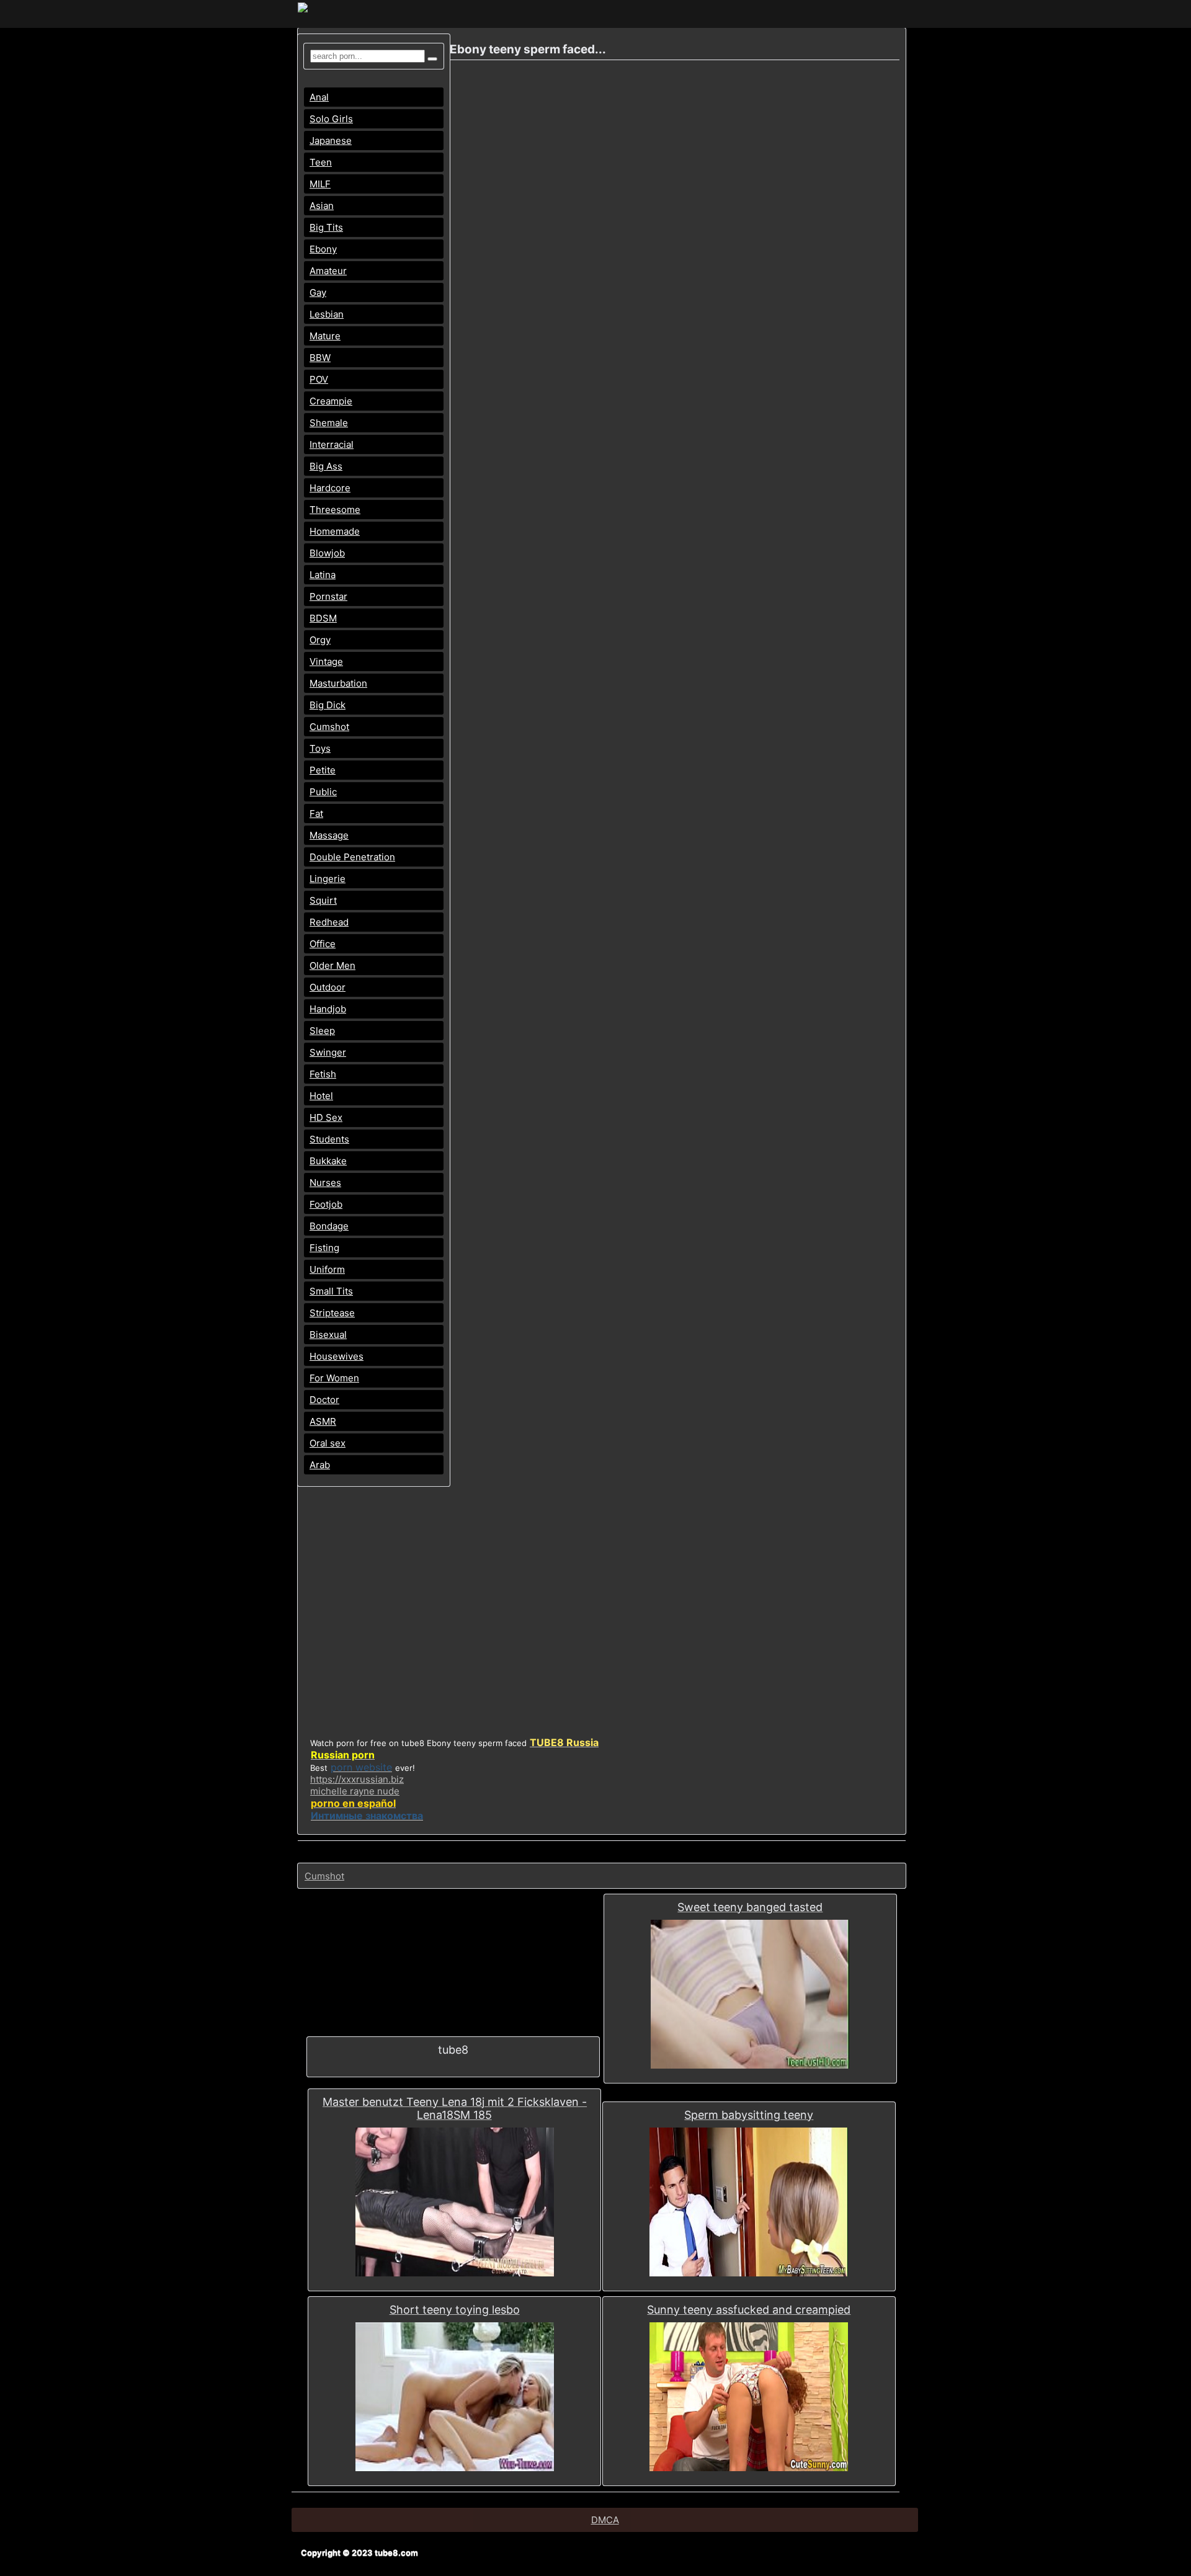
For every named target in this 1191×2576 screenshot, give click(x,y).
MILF (320, 184)
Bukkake (328, 1161)
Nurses (325, 1183)
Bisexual (328, 1335)
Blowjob (327, 553)
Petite (323, 770)
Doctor (324, 1400)
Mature (325, 336)
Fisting (324, 1248)
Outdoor (328, 987)
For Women (334, 1378)
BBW (320, 358)
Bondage (329, 1226)
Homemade (335, 531)
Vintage (326, 662)
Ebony (323, 249)
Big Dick (328, 705)
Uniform (327, 1269)
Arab (320, 1465)
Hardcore (330, 488)
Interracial (332, 444)
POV (319, 379)
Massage (329, 835)
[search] (432, 59)
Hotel (321, 1096)
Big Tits (326, 227)
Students (329, 1139)
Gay (318, 292)
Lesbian (327, 314)
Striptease (332, 1313)
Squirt (323, 900)
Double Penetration (352, 857)
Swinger (328, 1052)
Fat (316, 813)
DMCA (605, 2520)
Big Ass (326, 466)
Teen (321, 162)
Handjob (328, 1009)
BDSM (323, 618)
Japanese (331, 140)
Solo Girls (331, 119)
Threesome (335, 510)
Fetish (323, 1074)
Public (323, 792)
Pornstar (328, 596)
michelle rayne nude (355, 1791)
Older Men (332, 965)
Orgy (320, 640)
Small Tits (331, 1291)
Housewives (337, 1356)
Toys (320, 748)
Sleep (322, 1031)
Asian (322, 206)
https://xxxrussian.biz (357, 1779)
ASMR (323, 1421)
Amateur (328, 271)
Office (323, 944)
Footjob (326, 1204)
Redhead (329, 922)
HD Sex (326, 1117)
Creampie (331, 401)
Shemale (329, 423)
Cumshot (329, 727)
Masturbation (338, 683)
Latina (323, 575)
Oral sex (328, 1443)
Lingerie (328, 879)
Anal (319, 97)
